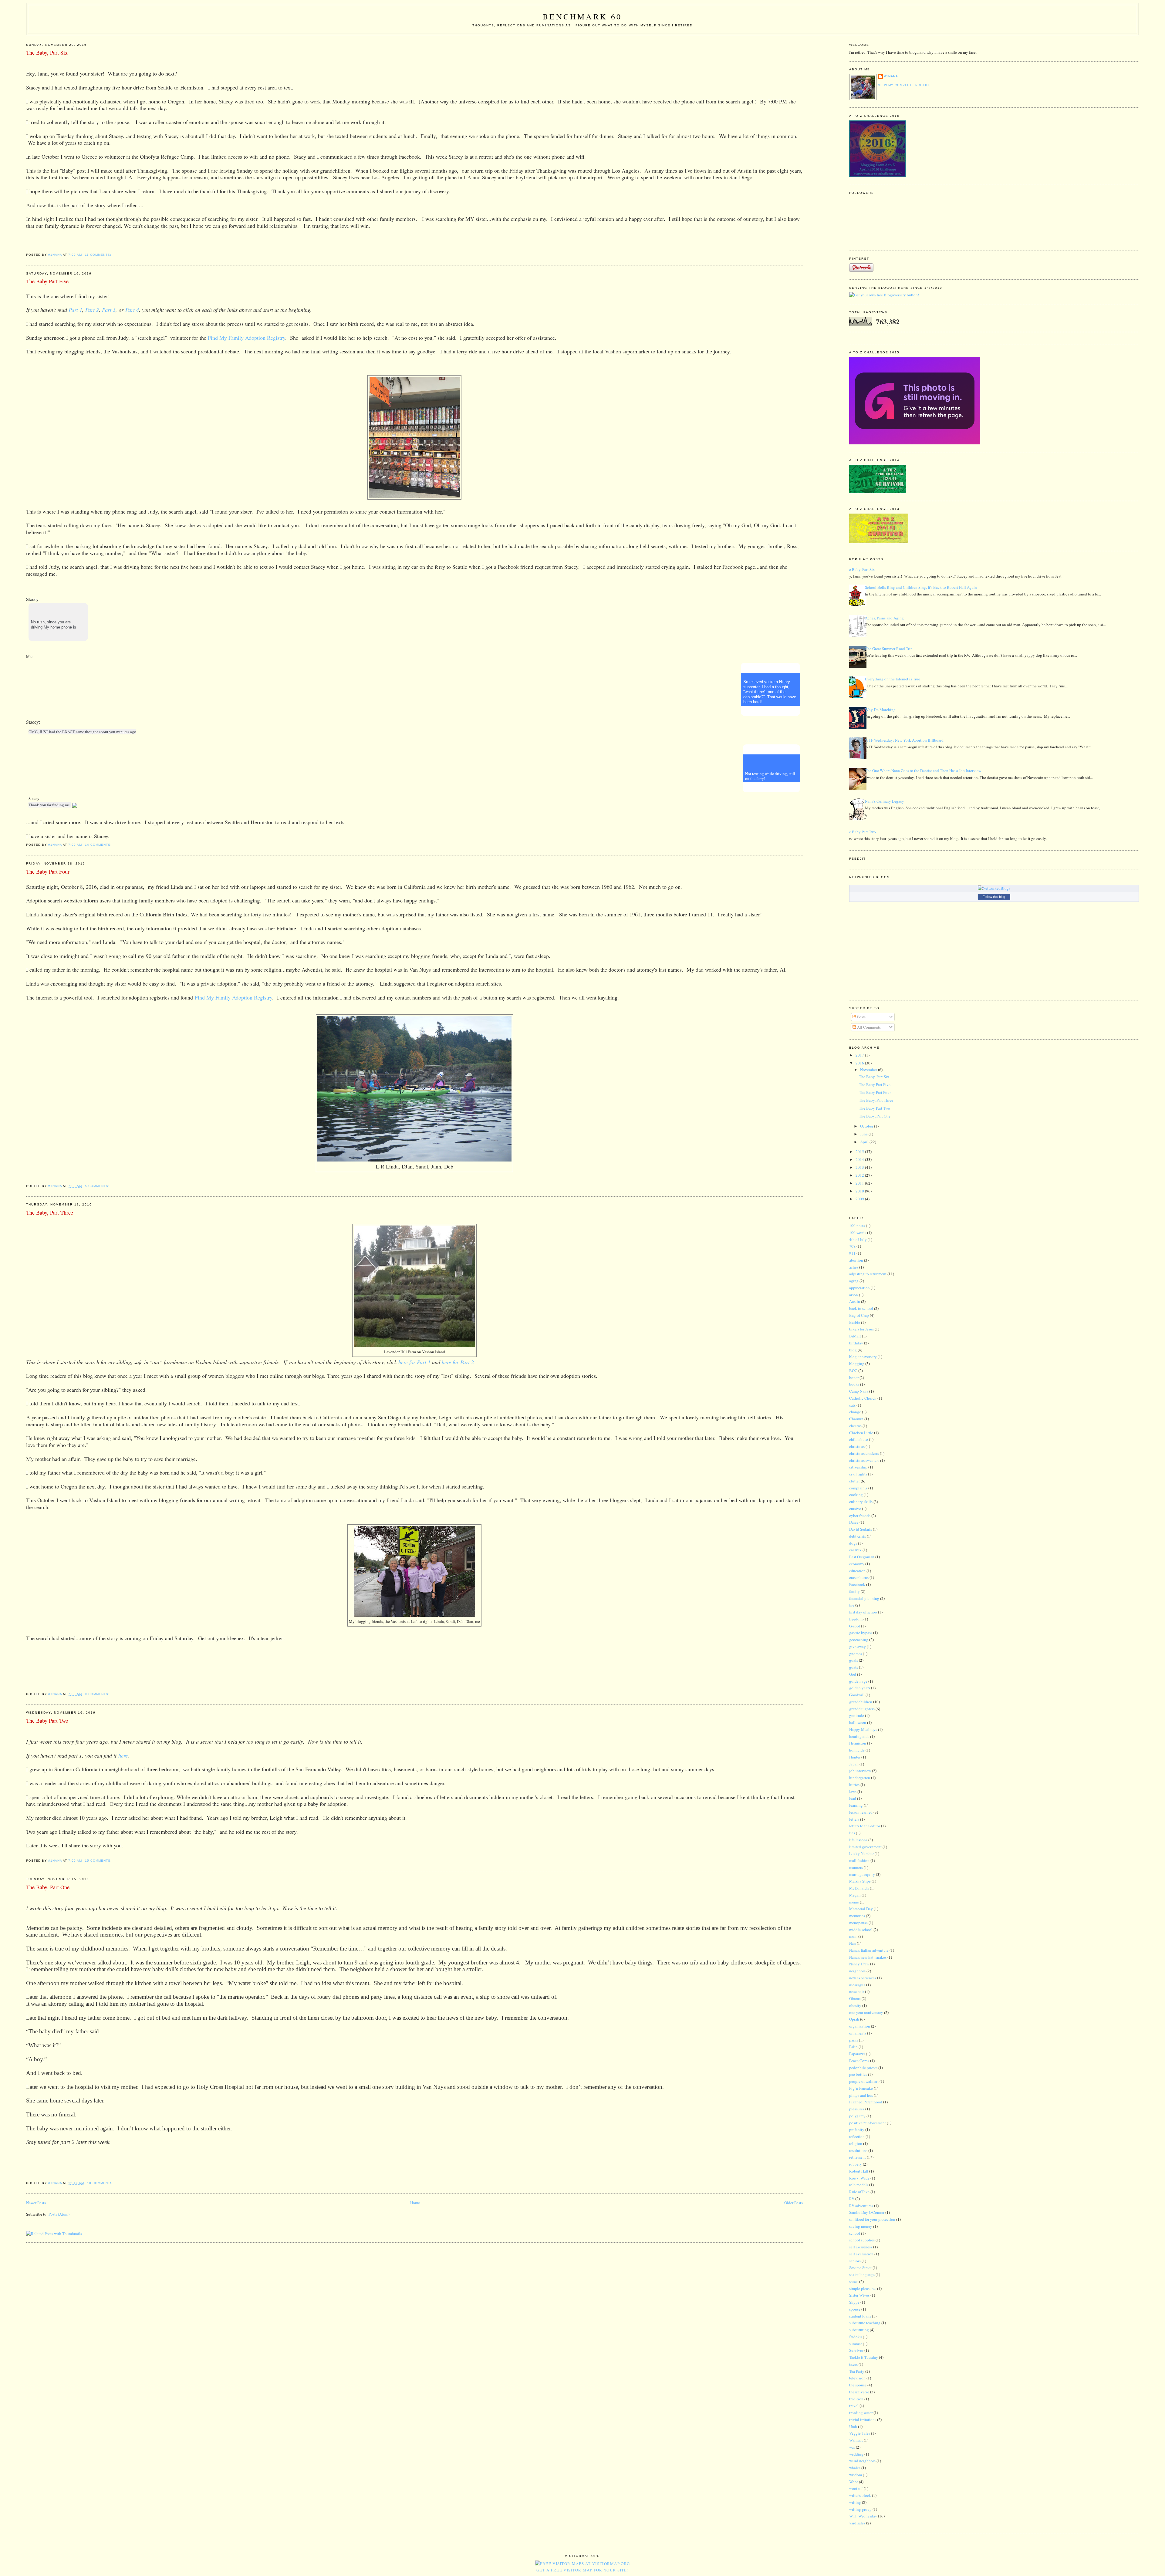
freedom (856, 1619)
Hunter (855, 1757)
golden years (860, 1688)
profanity (857, 2129)
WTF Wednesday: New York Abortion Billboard (904, 740)
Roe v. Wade (859, 2178)
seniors (855, 2261)
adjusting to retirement (868, 1274)
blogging (857, 1364)
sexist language (862, 2274)
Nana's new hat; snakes (868, 1957)
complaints (858, 1488)
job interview (860, 1771)
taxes (853, 2364)
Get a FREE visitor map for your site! (582, 2570)
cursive (855, 1509)
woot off (856, 2488)
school (855, 2233)
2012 (860, 1175)
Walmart (856, 2440)
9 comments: (98, 1694)
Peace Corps (859, 2061)
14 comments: (99, 845)
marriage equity (862, 1874)
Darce (854, 1522)
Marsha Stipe (860, 1881)
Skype (854, 2302)
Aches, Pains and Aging (884, 618)
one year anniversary (866, 2012)
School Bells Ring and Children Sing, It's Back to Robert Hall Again (921, 587)
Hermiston (858, 1743)
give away (858, 1647)
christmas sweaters (864, 1460)
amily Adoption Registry (258, 338)
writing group (860, 2509)
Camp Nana (859, 1391)
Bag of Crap (859, 1315)
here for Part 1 (414, 1362)
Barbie (855, 1322)
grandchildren (861, 1702)
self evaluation (861, 2254)
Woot (854, 2482)
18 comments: (101, 2183)
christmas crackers (864, 1453)
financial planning (864, 1598)
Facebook (857, 1584)
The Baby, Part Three (50, 1212)
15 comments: (99, 1861)
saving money (861, 2226)
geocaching (859, 1640)
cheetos (855, 1426)
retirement (858, 2157)
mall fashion (859, 1860)
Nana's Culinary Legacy (885, 801)
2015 (860, 1151)
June (864, 1134)
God (853, 1674)
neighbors (857, 1971)
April (865, 1142)
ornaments (858, 2033)
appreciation (859, 1288)
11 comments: (99, 255)
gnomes (856, 1654)
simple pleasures (863, 2288)
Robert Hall (859, 2171)
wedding (856, 2454)
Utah (853, 2426)
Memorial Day (861, 1909)
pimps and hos (861, 2095)
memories (857, 1916)
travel (854, 2406)
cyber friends (860, 1516)
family (854, 1591)
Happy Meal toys (863, 1729)
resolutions (858, 2150)
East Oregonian (862, 1557)
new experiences (863, 1978)
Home (415, 2203)
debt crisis (858, 1536)
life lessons (858, 1840)
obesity (855, 2005)
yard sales (857, 2523)
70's (852, 1246)
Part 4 (132, 310)
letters (854, 1819)
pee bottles (858, 2074)
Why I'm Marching (880, 710)
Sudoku (856, 2337)
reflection (857, 2136)
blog (853, 1350)
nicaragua (857, 1985)
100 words (858, 1232)
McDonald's (859, 1888)
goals (854, 1660)
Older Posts (794, 2203)
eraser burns (859, 1577)
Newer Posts (36, 2203)
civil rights (858, 1474)
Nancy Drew (859, 1964)
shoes (854, 2281)
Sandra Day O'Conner (867, 2212)
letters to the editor (865, 1826)
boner (854, 1377)
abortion (856, 1260)
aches (854, 1267)
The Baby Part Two (47, 1721)
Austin (855, 1301)
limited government (865, 1847)
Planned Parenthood (866, 2102)
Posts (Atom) (59, 2214)
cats (852, 1405)
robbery (856, 2164)
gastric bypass (861, 1633)
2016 (860, 1063)
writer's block (860, 2495)
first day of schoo (863, 1612)
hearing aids (859, 1736)
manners (856, 1867)
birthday (856, 1343)
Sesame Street (860, 2267)
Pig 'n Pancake (861, 2088)
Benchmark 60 (582, 16)
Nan (853, 1943)
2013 (860, 1167)
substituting (859, 2330)
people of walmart (864, 2081)
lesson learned (861, 1812)
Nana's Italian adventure (869, 1950)
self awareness (861, 2247)
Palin (853, 2047)
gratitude (857, 1715)
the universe (859, 2392)
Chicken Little (861, 1433)
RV (852, 2199)
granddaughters (862, 1709)
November (869, 1070)
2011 (860, 1183)
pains (854, 2040)
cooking (856, 1495)
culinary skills (861, 1502)
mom (853, 1936)
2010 (860, 1191)
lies (852, 1833)
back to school (861, 1308)
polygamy (857, 2116)
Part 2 (92, 310)
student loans (860, 2316)
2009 (860, 1199)
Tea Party (857, 2371)
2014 (860, 1159)
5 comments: (98, 1186)
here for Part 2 (458, 1362)
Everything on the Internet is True (893, 679)
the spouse (858, 2385)
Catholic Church (863, 1398)
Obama (855, 1998)
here (123, 1755)
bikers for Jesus (861, 1329)
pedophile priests (863, 2068)
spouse (855, 2309)
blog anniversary (863, 1357)
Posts (861, 1017)
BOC (853, 1371)
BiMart (855, 1336)
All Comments (868, 1027)
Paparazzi (857, 2054)
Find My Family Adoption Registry (233, 997)
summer (856, 2344)
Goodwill (857, 1695)
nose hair (857, 1991)
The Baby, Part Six (47, 52)
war (852, 2447)
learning (856, 1805)
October (867, 1126)
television (857, 2378)
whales (855, 2468)
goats (854, 1667)
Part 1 (75, 310)
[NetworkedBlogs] (994, 888)
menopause (858, 1923)
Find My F (219, 338)
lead (853, 1798)
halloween (858, 1722)
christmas (857, 1446)
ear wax (855, 1550)
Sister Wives (859, 2295)
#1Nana (891, 76)
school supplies (862, 2240)
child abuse (859, 1439)
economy (857, 1564)
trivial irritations (863, 2419)
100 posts (857, 1226)
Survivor (856, 2350)
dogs (853, 1543)
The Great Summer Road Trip (889, 649)
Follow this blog (994, 897)
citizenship (858, 1467)
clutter (854, 1481)
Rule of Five (859, 2192)
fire (852, 1605)
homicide (857, 1750)
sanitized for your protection (872, 2219)
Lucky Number (861, 1853)
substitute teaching (865, 2323)
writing (855, 2502)
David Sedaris (861, 1529)
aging (854, 1281)
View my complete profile (904, 85)
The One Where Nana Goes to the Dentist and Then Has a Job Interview (923, 770)
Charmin (856, 1419)
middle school (861, 1930)
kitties (854, 1785)
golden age (858, 1681)
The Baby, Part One (48, 1887)
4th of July (858, 1239)
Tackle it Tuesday (864, 2357)
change (855, 1412)
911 (852, 1253)
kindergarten (860, 1778)
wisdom (856, 2475)
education (857, 1571)
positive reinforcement (868, 2123)
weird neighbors (862, 2461)
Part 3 (109, 310)
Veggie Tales (860, 2433)
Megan (855, 1895)
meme (854, 1902)
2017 (860, 1055)
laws (853, 1792)
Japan (854, 1764)
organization (860, 2026)
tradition (856, 2399)
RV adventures (861, 2206)
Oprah (854, 2019)
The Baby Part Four (48, 872)
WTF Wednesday (863, 2516)
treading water (861, 2412)
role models (859, 2185)
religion (856, 2143)
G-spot (855, 1626)
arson (854, 1295)
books (854, 1384)
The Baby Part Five (47, 281)
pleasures (857, 2109)
